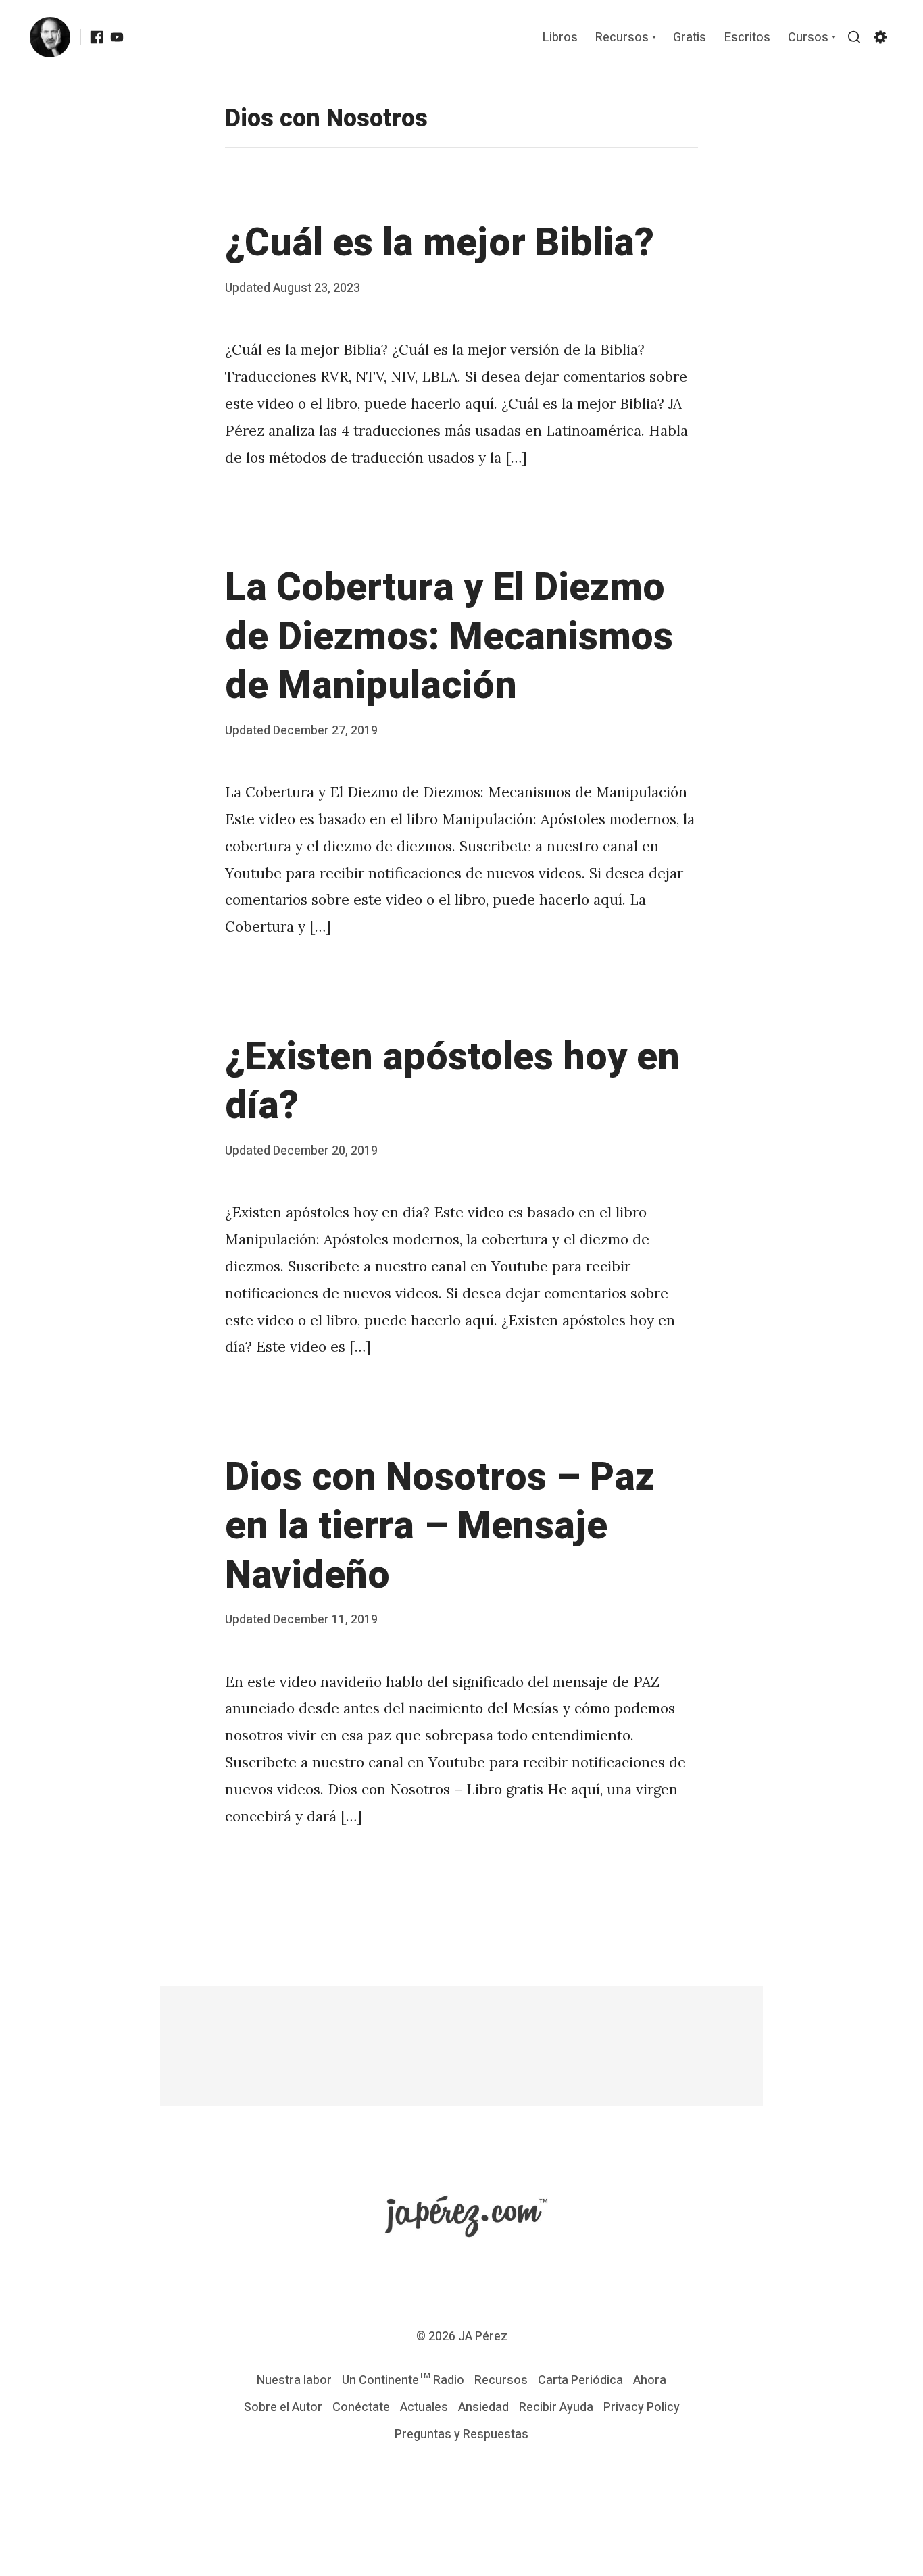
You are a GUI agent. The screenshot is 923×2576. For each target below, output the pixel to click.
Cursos (808, 38)
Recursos (622, 38)
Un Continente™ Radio (403, 2380)
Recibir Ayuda (556, 2407)
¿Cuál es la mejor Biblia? (440, 243)
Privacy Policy (642, 2407)
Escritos (747, 38)
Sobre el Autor (283, 2407)
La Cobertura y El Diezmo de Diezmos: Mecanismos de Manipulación (449, 637)
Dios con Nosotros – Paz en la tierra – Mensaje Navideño (440, 1526)
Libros (560, 38)
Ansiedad (483, 2407)
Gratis (690, 38)
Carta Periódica (580, 2380)
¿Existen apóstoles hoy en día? (452, 1082)
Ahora (650, 2380)
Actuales (424, 2407)
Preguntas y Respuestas (461, 2434)
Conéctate (361, 2407)
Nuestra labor (294, 2380)
